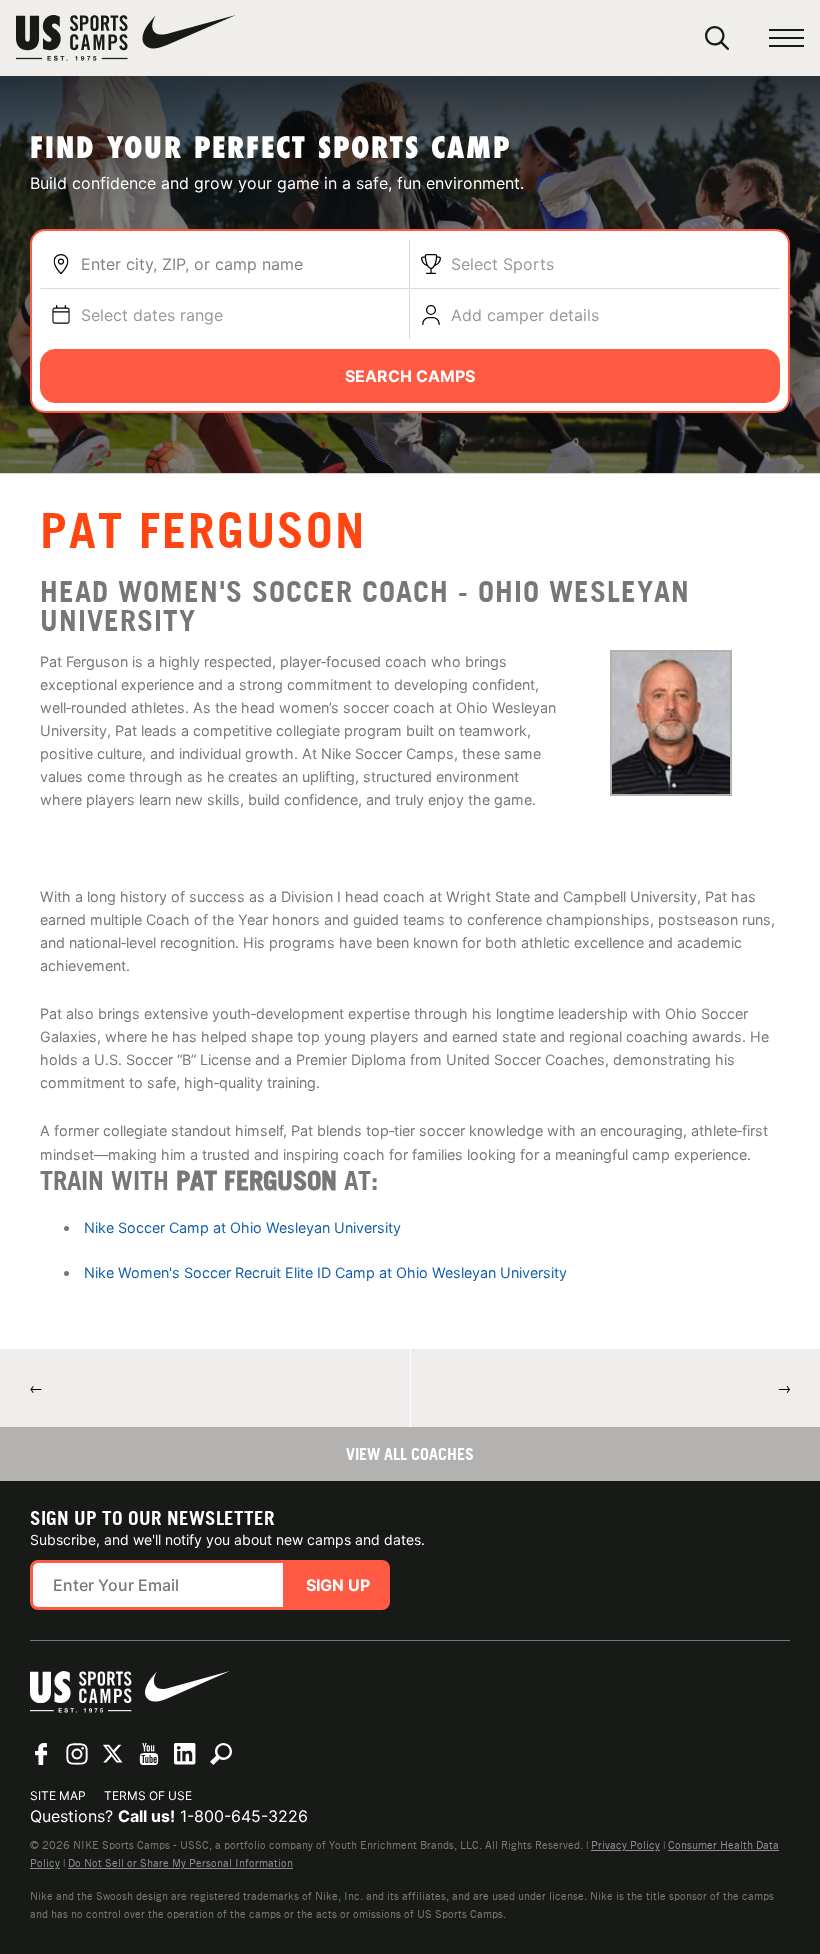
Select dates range (152, 315)
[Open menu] (786, 38)
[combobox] (240, 264)
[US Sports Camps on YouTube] (149, 1754)
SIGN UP (338, 1585)
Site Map (58, 1795)
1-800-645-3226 (244, 1816)
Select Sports (502, 264)
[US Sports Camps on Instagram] (77, 1754)
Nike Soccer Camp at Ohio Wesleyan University (242, 1227)
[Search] (717, 38)
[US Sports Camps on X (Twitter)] (113, 1754)
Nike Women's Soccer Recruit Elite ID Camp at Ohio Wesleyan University (325, 1272)
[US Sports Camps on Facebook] (41, 1754)
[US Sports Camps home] (126, 38)
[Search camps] (221, 1754)
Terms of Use (148, 1795)
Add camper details (525, 315)
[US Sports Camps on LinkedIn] (185, 1754)
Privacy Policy (625, 1845)
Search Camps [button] (410, 376)
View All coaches (410, 1454)
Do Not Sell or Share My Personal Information (180, 1863)
